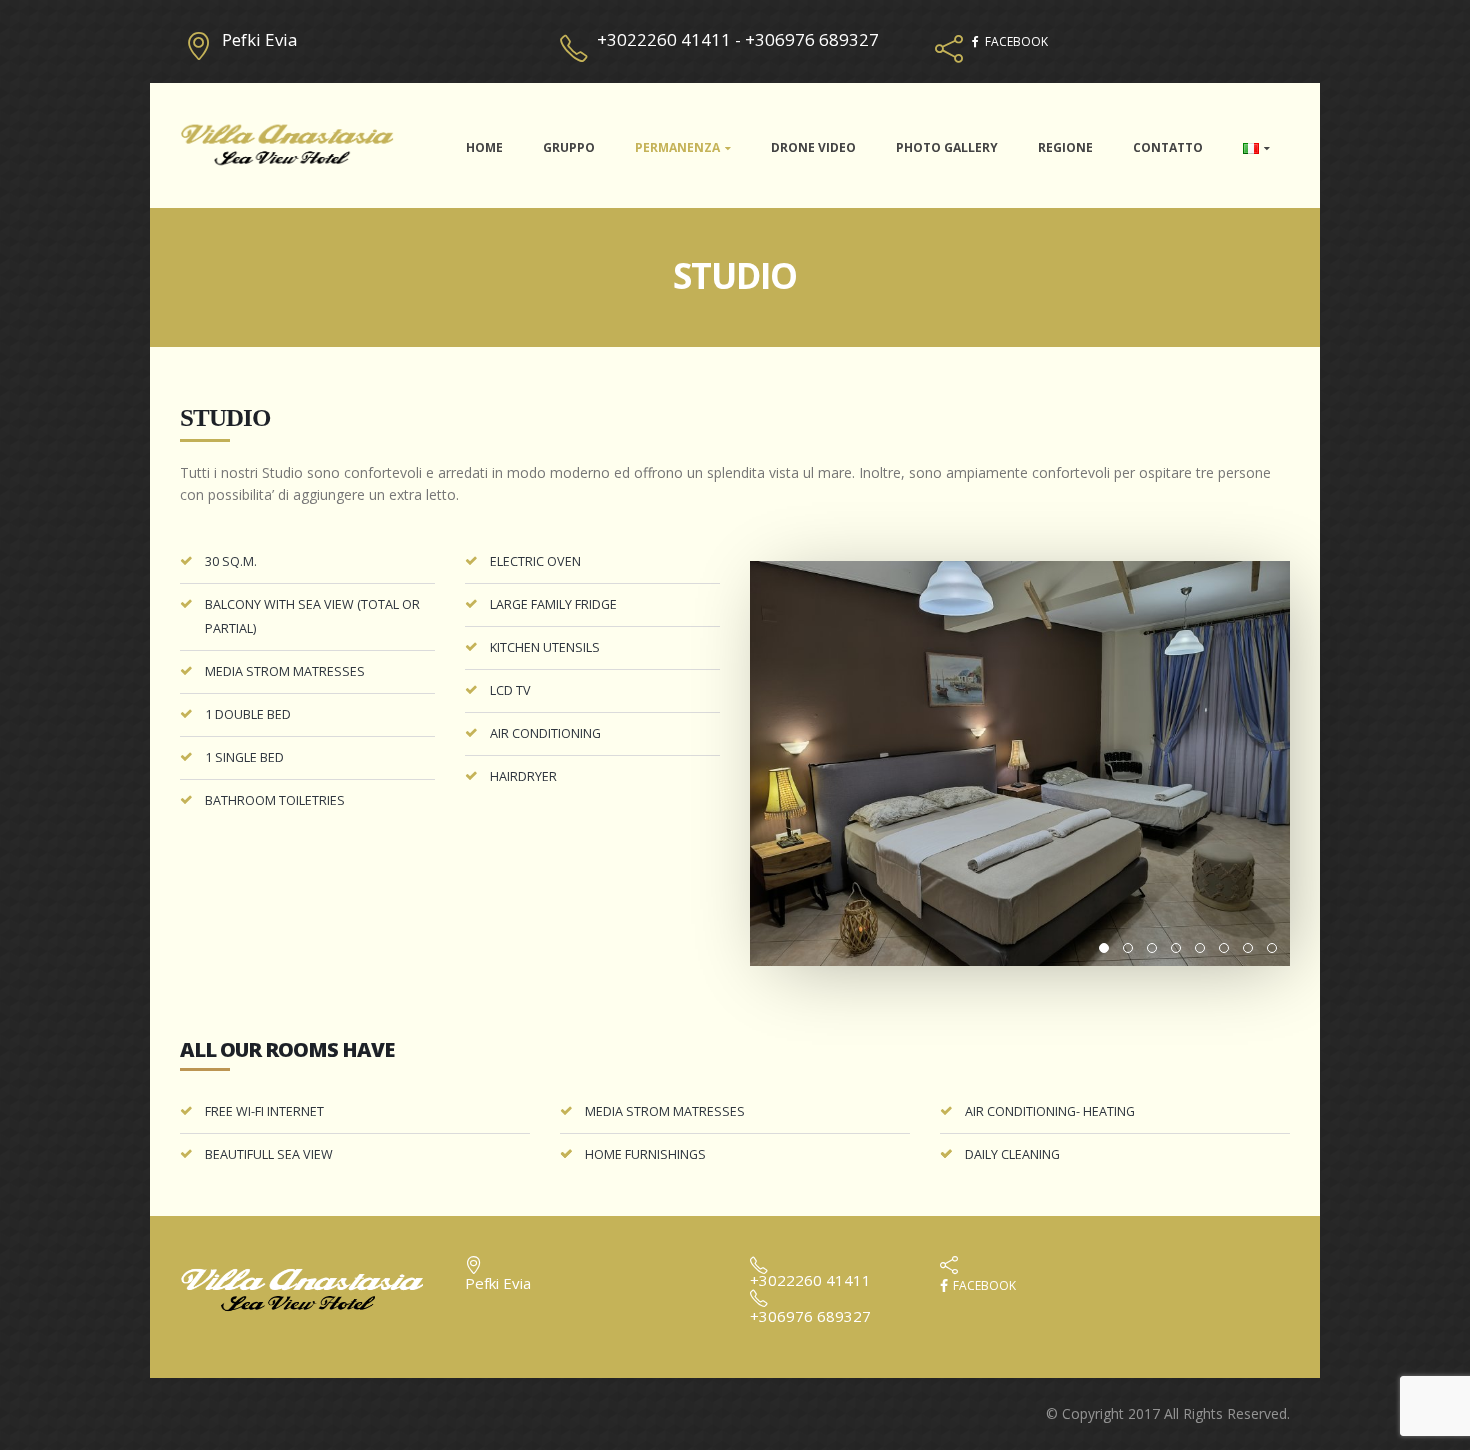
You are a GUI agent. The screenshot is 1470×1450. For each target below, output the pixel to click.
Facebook (983, 1285)
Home (484, 147)
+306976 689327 (812, 39)
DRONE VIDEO (813, 147)
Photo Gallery (947, 147)
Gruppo (569, 147)
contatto (1168, 147)
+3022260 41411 (664, 39)
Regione (1065, 147)
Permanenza (677, 147)
